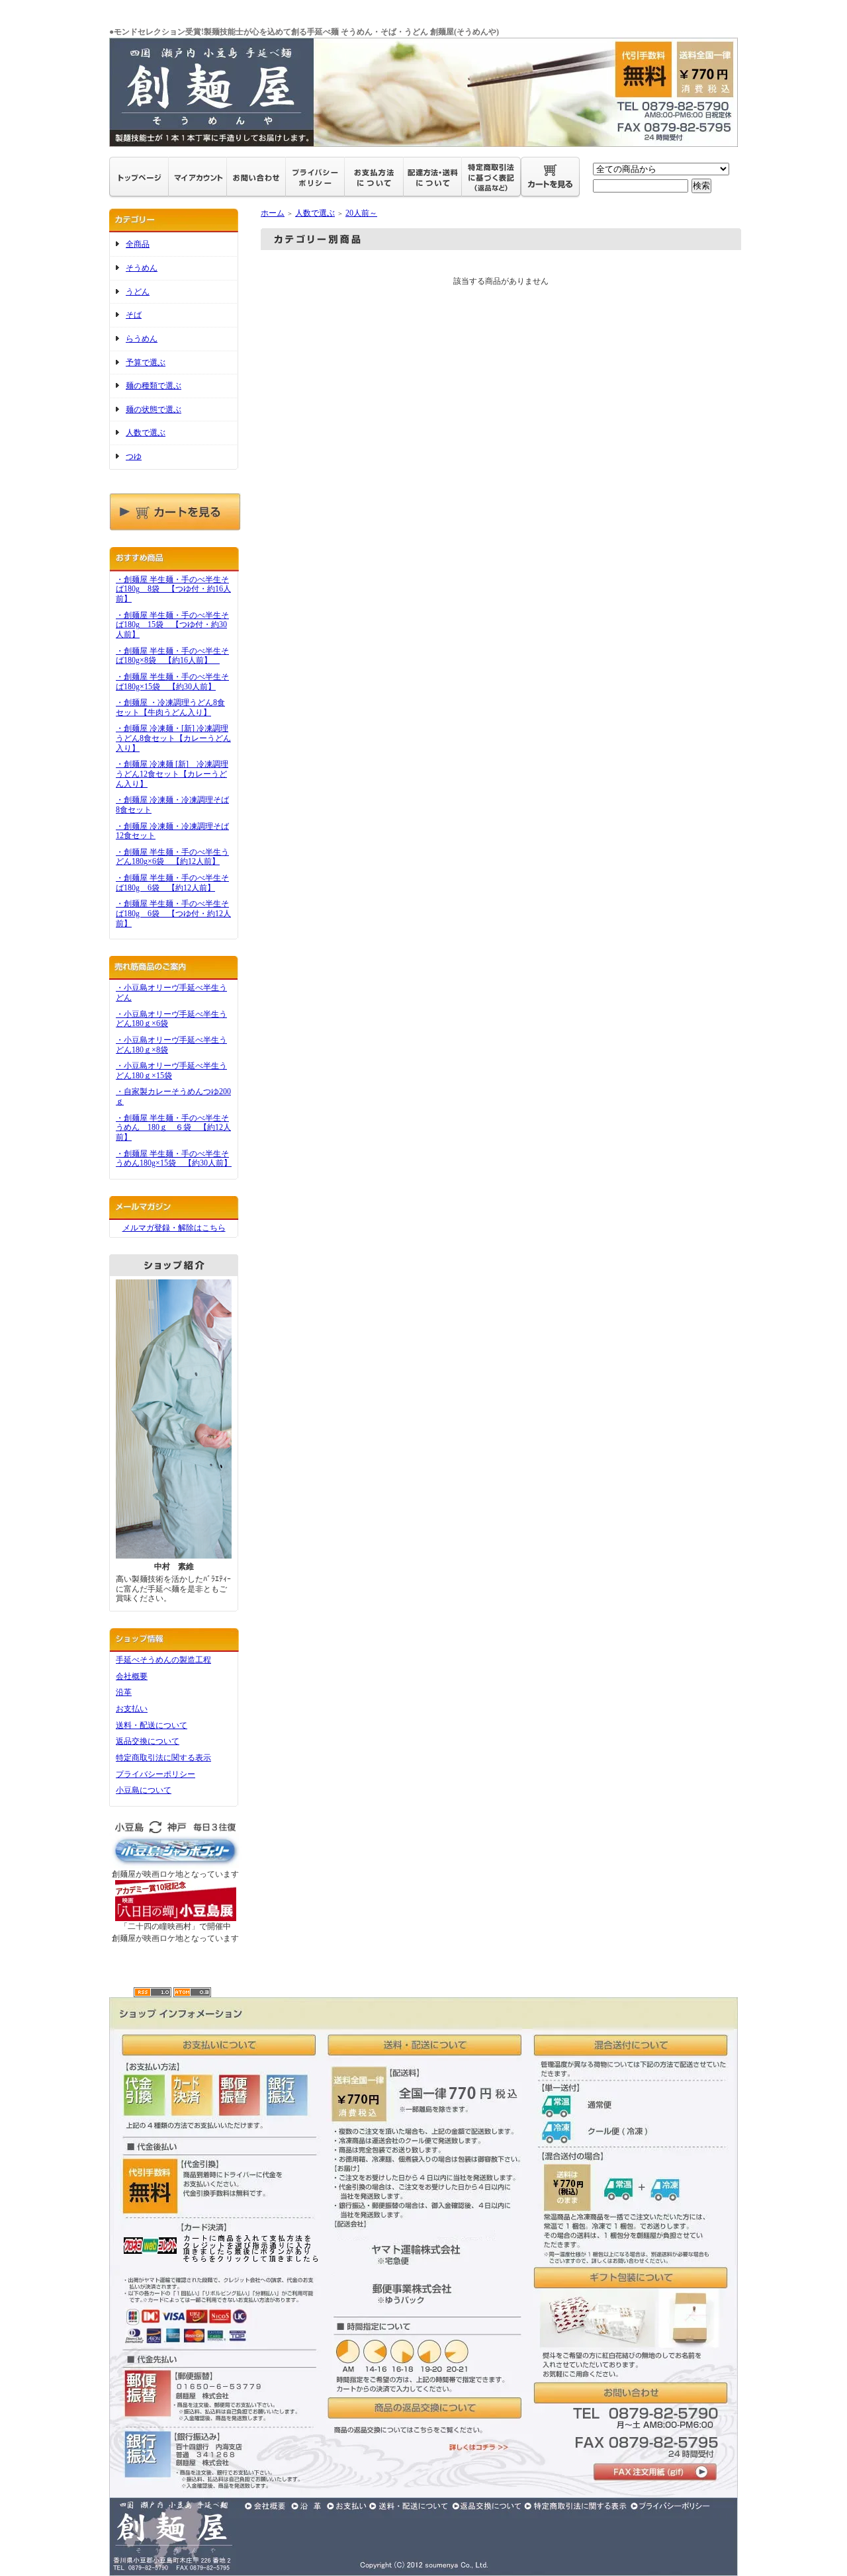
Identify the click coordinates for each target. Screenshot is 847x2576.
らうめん (142, 339)
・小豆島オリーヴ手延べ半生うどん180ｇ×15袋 (171, 1071)
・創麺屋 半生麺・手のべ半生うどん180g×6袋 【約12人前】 (172, 857)
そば (134, 315)
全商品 (138, 244)
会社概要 (132, 1676)
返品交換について (148, 1741)
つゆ (134, 456)
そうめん (142, 268)
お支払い (132, 1709)
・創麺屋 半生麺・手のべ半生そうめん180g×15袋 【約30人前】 (174, 1159)
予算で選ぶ (146, 363)
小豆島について (144, 1790)
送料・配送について (152, 1725)
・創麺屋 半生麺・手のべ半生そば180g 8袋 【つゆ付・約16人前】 (173, 589)
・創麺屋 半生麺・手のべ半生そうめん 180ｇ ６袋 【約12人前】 (173, 1128)
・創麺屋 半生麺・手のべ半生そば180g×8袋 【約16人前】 (172, 656)
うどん (138, 292)
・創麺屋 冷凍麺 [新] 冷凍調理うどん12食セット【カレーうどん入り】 (172, 774)
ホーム (273, 213)
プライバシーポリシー (156, 1774)
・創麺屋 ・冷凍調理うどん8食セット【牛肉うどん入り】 (170, 708)
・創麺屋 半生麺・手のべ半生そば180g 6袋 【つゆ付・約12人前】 (173, 913)
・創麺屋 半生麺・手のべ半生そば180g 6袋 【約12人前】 (172, 883)
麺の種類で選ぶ (154, 386)
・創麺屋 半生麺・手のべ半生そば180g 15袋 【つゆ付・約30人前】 (172, 625)
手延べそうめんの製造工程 (163, 1660)
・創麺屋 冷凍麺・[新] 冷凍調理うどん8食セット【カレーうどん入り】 (173, 738)
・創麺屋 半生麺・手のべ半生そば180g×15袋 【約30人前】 (172, 682)
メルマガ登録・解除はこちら (174, 1228)
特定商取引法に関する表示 (163, 1758)
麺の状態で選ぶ (154, 409)
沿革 (124, 1692)
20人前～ (361, 213)
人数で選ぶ (146, 433)
